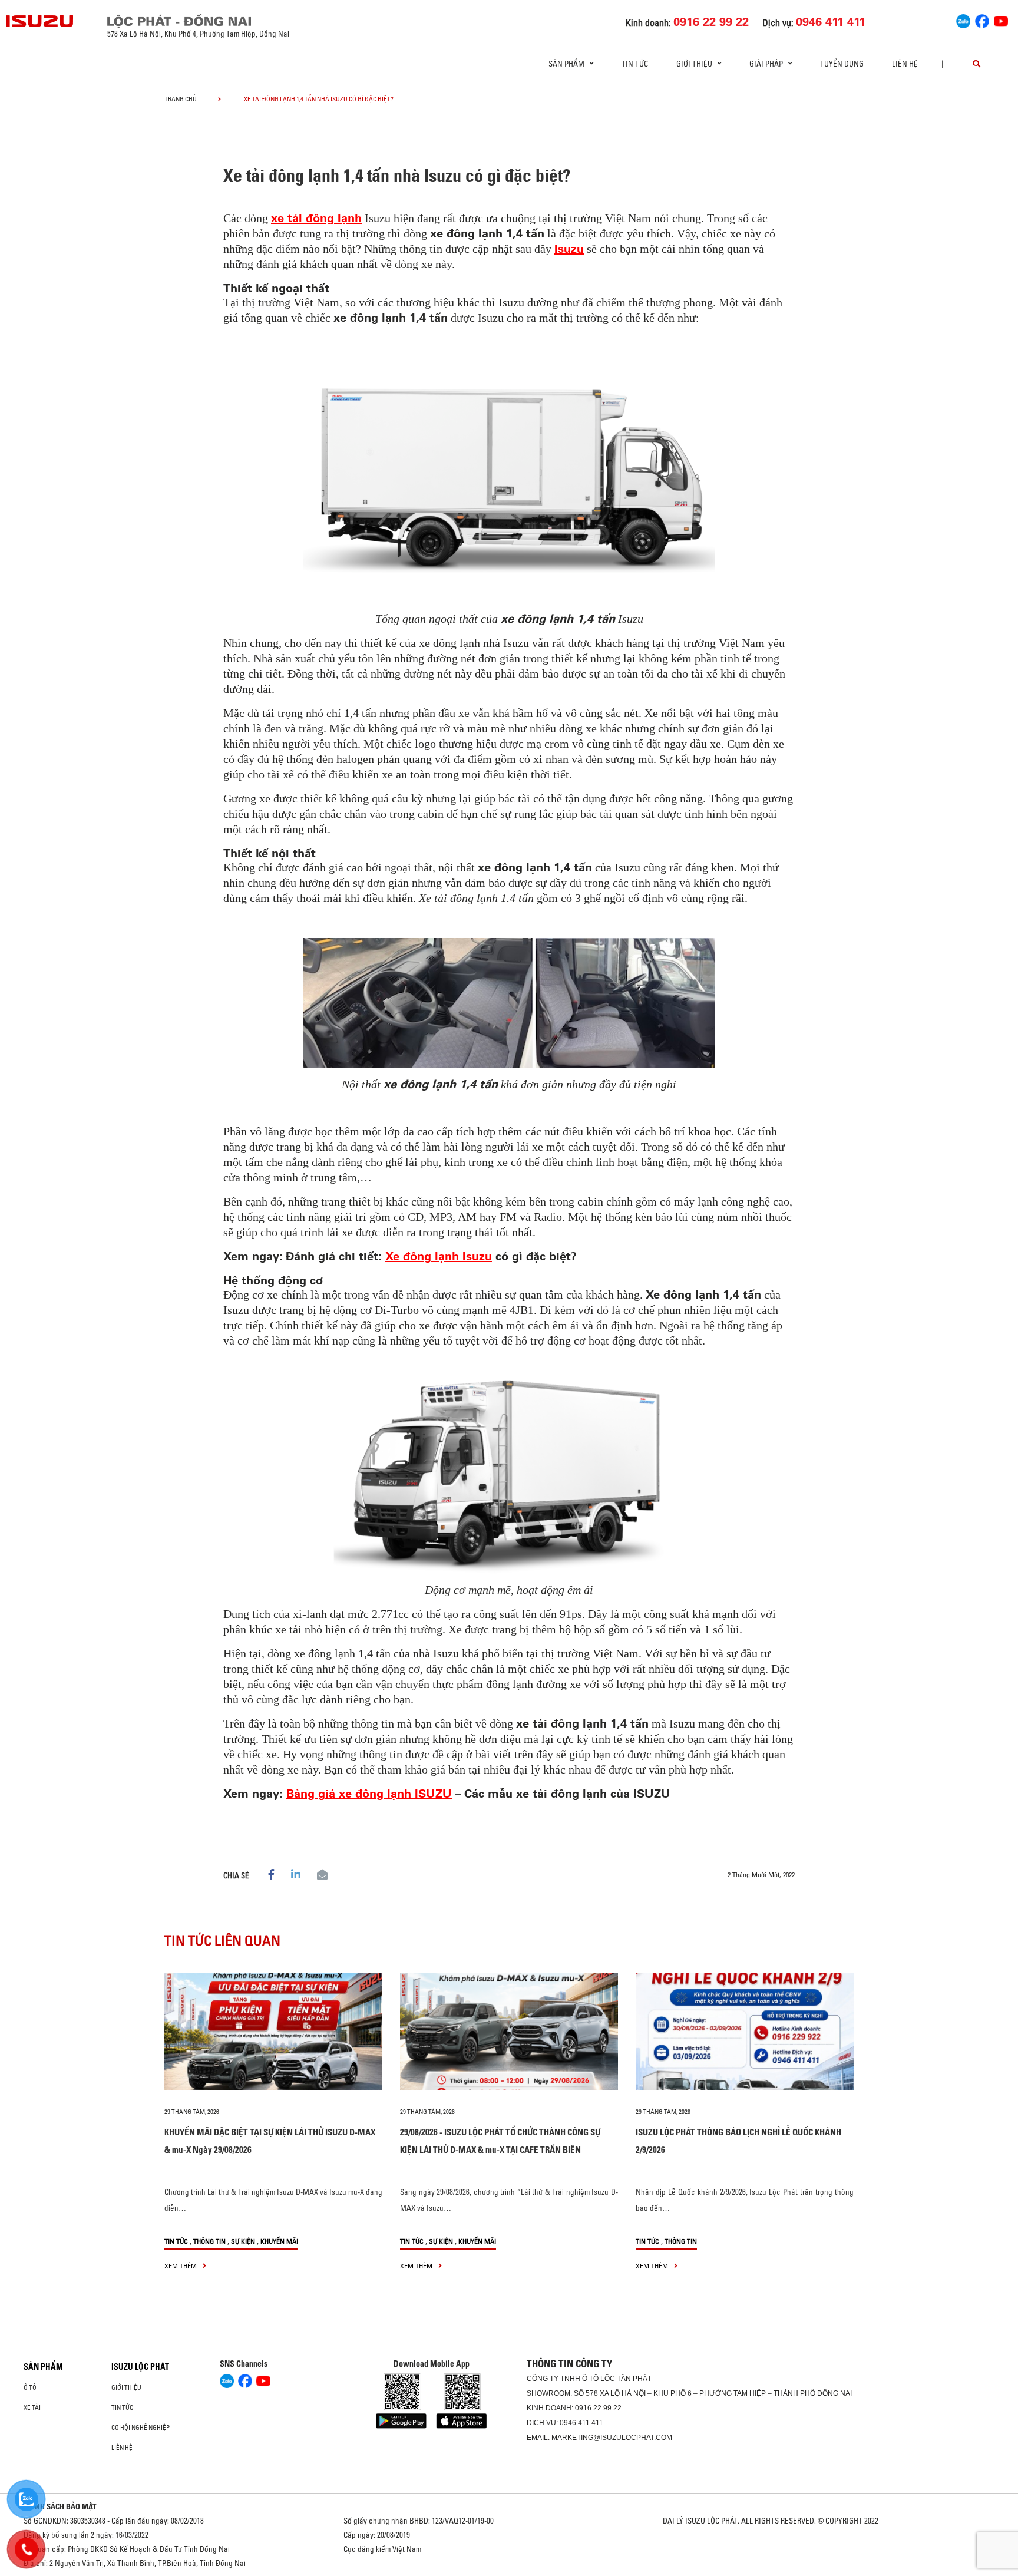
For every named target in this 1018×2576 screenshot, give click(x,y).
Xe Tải (32, 2407)
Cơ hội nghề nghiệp (141, 2428)
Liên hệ (905, 64)
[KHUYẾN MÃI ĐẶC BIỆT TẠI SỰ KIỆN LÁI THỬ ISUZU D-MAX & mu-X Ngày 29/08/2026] (273, 2031)
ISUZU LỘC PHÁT (140, 2367)
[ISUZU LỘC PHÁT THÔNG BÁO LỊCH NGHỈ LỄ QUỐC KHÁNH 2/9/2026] (745, 2031)
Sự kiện (243, 2241)
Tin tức (635, 64)
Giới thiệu (126, 2387)
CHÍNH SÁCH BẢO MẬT (60, 2506)
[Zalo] (963, 20)
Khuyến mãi (279, 2241)
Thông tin (209, 2241)
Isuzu (569, 248)
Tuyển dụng (842, 64)
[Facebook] (982, 20)
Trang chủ (181, 99)
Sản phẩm (43, 2367)
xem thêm (181, 2266)
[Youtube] (1001, 20)
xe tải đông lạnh (316, 218)
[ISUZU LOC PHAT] (40, 21)
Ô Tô (30, 2387)
